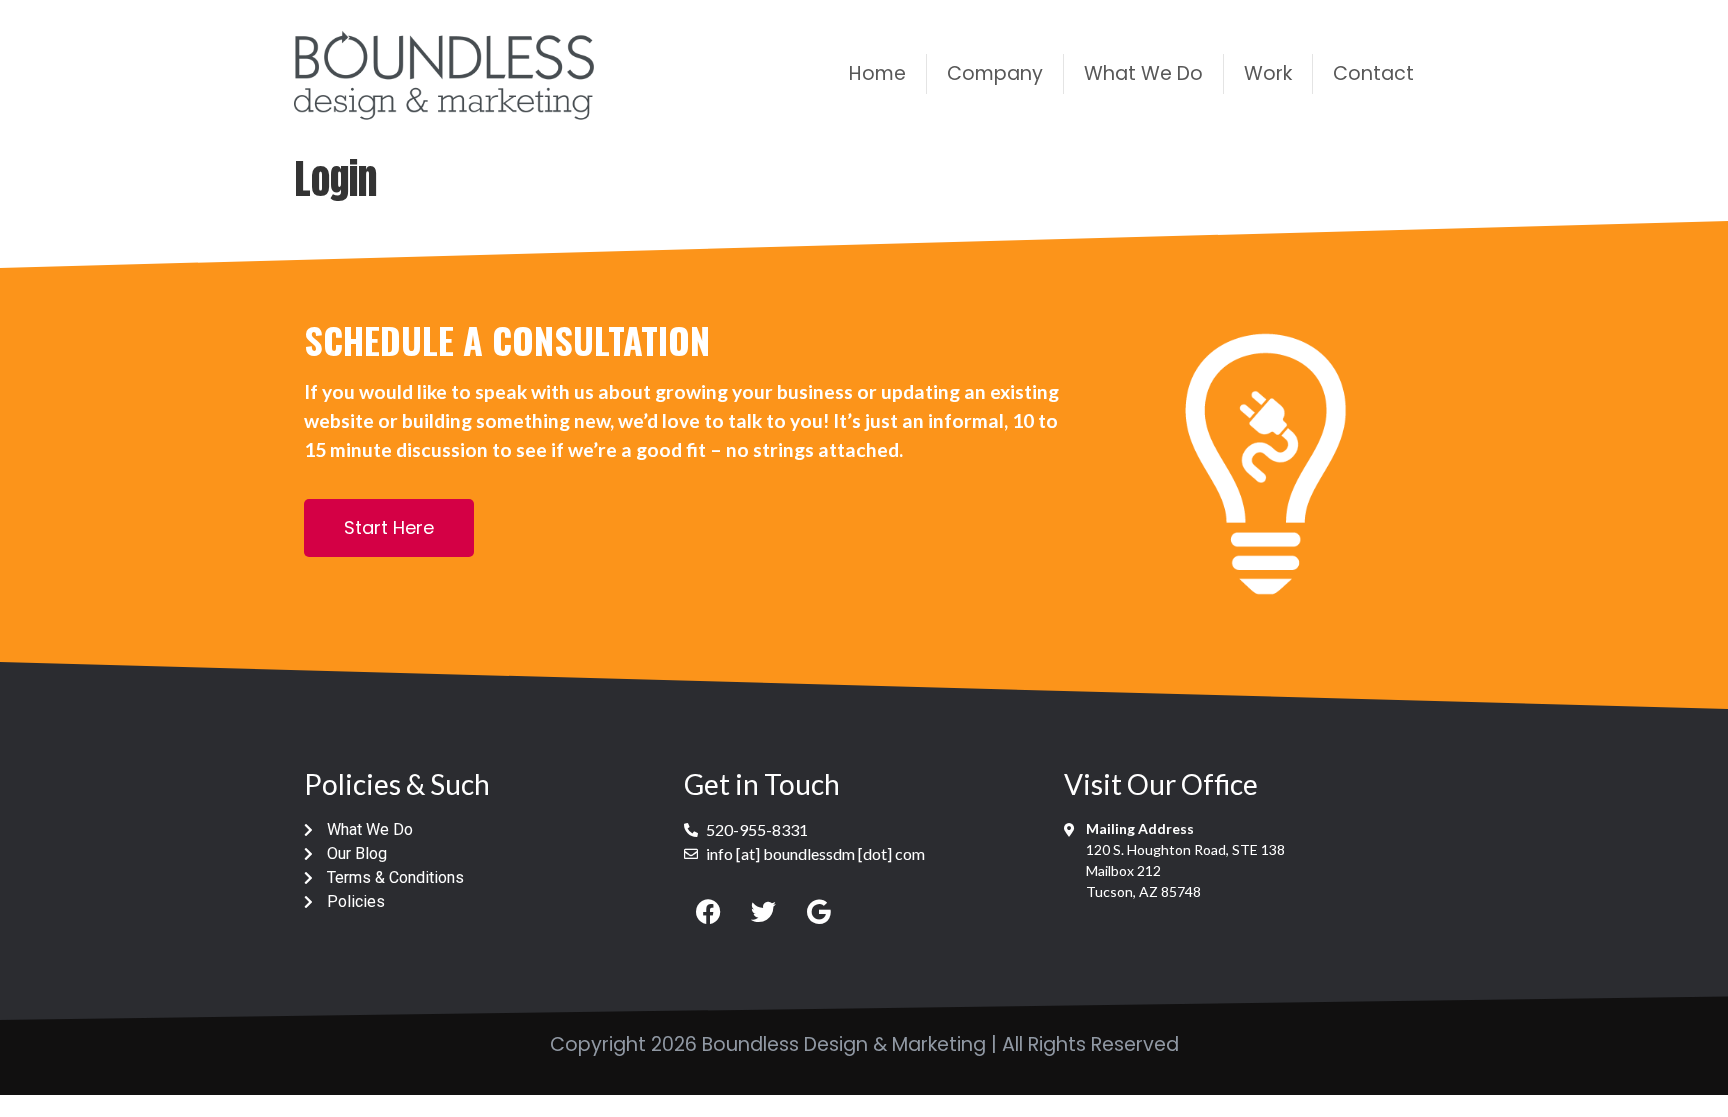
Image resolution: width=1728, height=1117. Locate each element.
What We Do (1143, 73)
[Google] (819, 911)
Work (1268, 73)
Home (877, 73)
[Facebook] (709, 911)
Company (995, 73)
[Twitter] (764, 911)
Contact (1373, 73)
